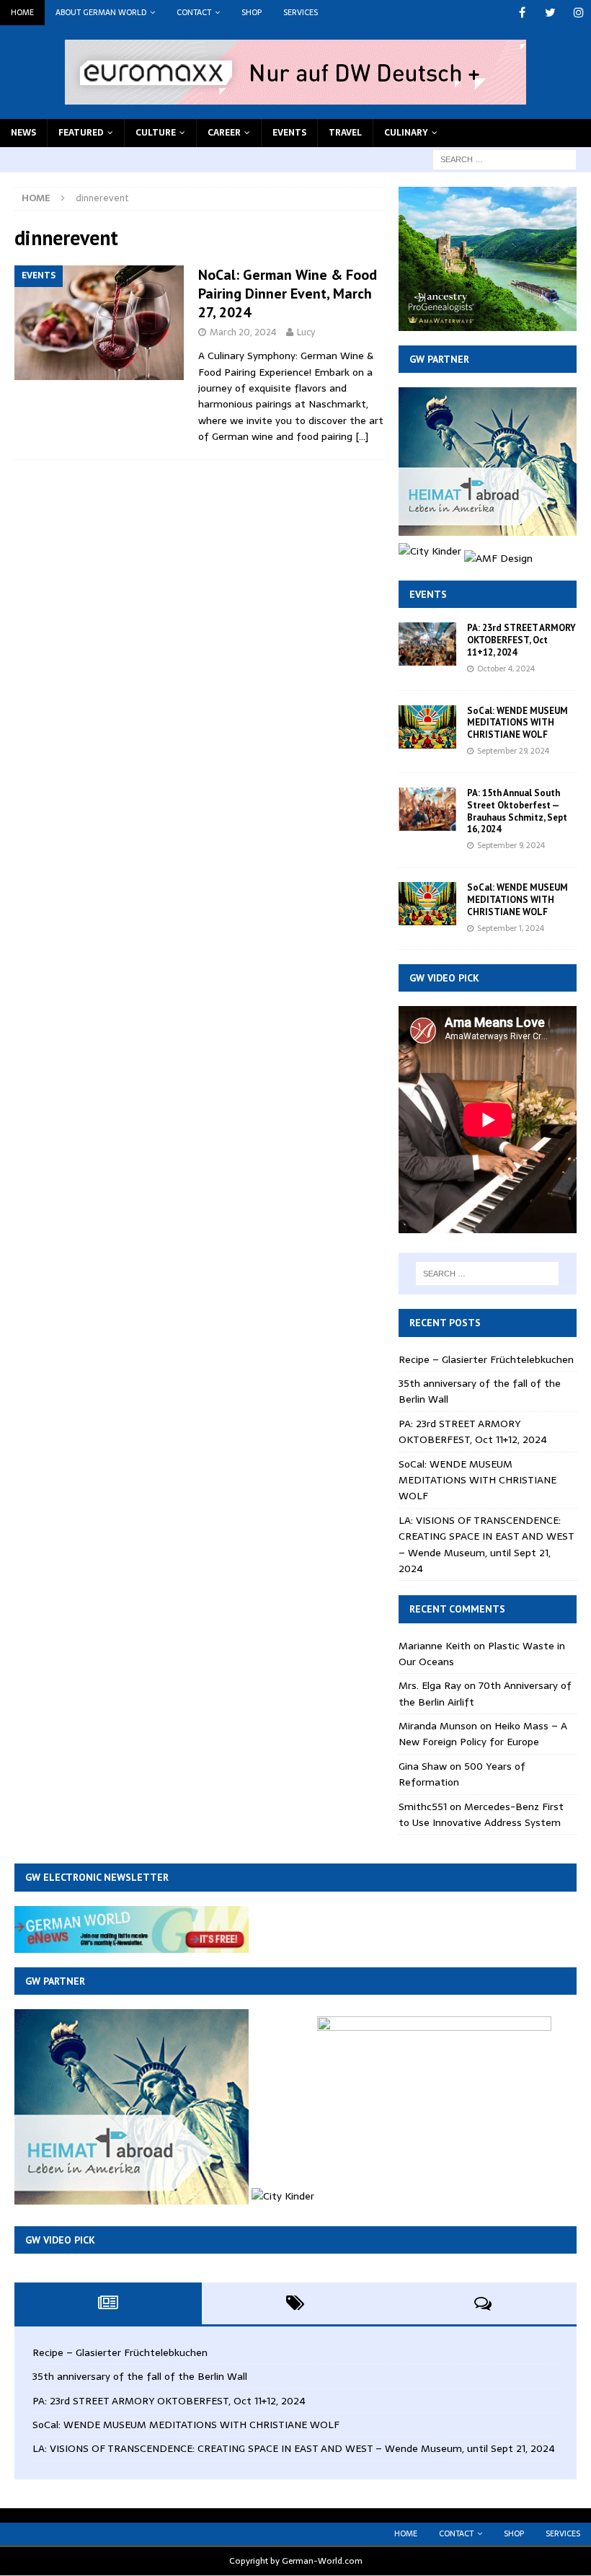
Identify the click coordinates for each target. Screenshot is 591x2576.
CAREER (224, 133)
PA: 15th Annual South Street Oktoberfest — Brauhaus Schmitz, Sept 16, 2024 (517, 811)
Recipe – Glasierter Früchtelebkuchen (486, 1359)
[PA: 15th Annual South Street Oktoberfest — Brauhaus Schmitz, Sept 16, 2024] (427, 809)
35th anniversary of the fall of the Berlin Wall (140, 2376)
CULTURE (156, 133)
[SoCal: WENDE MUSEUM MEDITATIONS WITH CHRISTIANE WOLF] (427, 727)
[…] (362, 436)
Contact (194, 12)
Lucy (306, 332)
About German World (101, 12)
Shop (252, 12)
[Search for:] (505, 159)
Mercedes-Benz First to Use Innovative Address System (481, 1814)
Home (22, 12)
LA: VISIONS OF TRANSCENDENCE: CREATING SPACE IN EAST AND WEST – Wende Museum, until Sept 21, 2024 (486, 1544)
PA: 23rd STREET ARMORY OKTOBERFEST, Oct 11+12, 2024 (521, 640)
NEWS (23, 133)
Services (301, 12)
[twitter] (550, 13)
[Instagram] (578, 13)
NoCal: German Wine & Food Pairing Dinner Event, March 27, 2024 (288, 294)
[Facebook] (522, 13)
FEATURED (81, 133)
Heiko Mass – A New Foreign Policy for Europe (483, 1734)
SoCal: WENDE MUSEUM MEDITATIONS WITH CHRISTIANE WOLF (517, 723)
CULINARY (406, 133)
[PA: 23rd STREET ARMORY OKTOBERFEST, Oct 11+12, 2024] (427, 644)
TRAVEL (345, 133)
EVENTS (289, 133)
